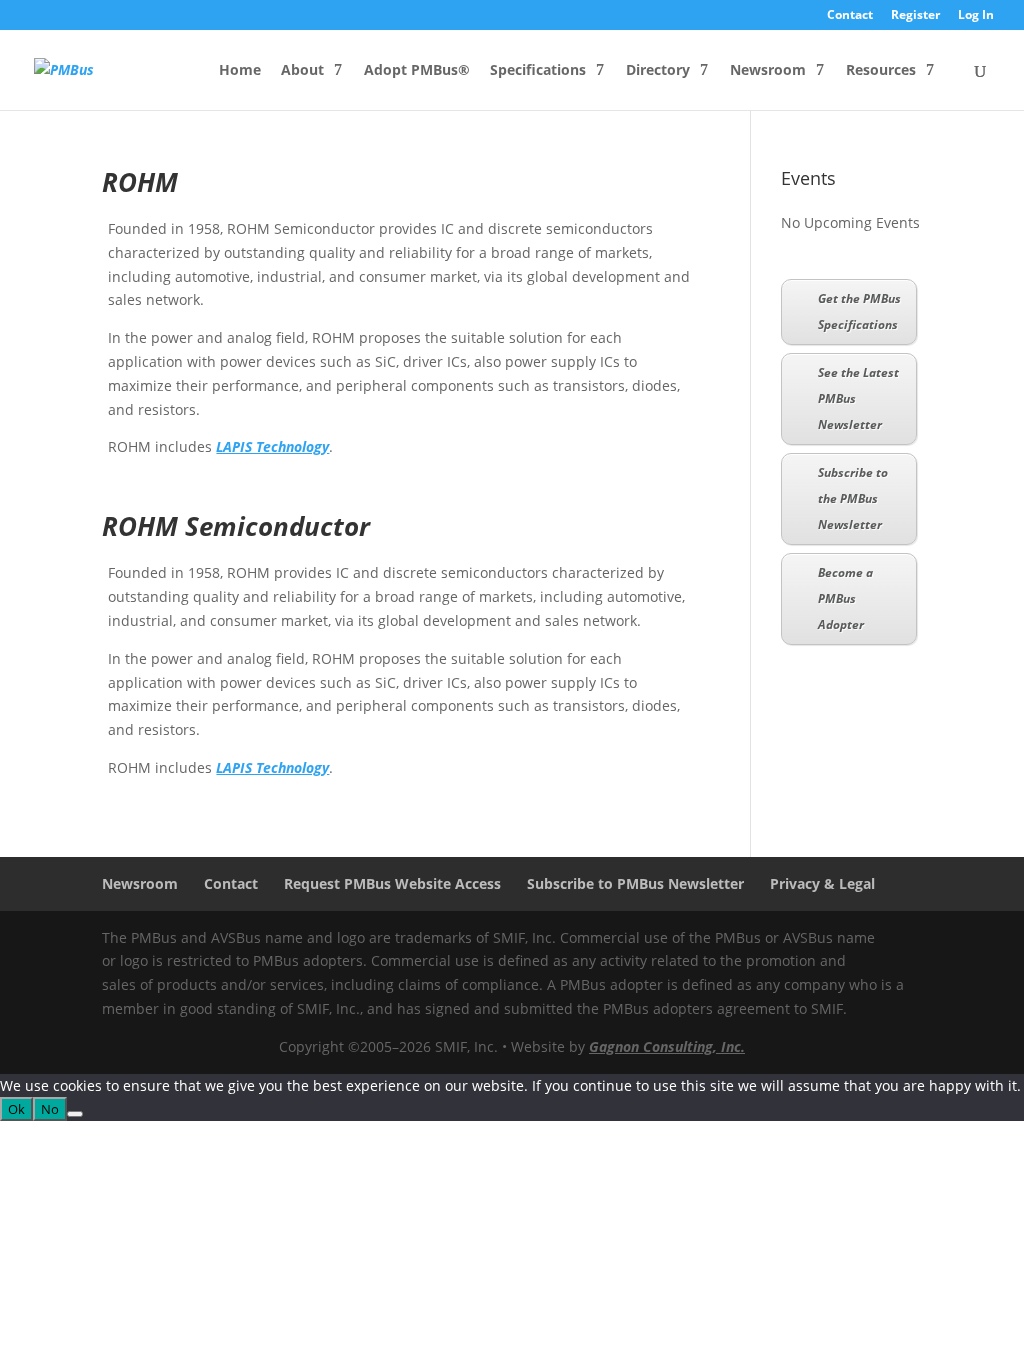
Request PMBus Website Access (392, 883)
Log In (976, 16)
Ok (16, 1109)
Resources (881, 71)
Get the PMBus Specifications (859, 311)
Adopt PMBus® (417, 71)
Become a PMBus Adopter (845, 598)
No (50, 1109)
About (302, 71)
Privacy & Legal (822, 883)
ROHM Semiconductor (236, 526)
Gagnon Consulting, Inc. (667, 1046)
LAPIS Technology (272, 446)
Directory (658, 71)
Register (915, 16)
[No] (75, 1114)
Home (240, 71)
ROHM (140, 182)
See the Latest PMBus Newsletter (858, 398)
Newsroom (768, 71)
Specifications (538, 71)
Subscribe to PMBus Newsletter (635, 883)
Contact (850, 16)
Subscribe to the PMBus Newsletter (853, 498)
